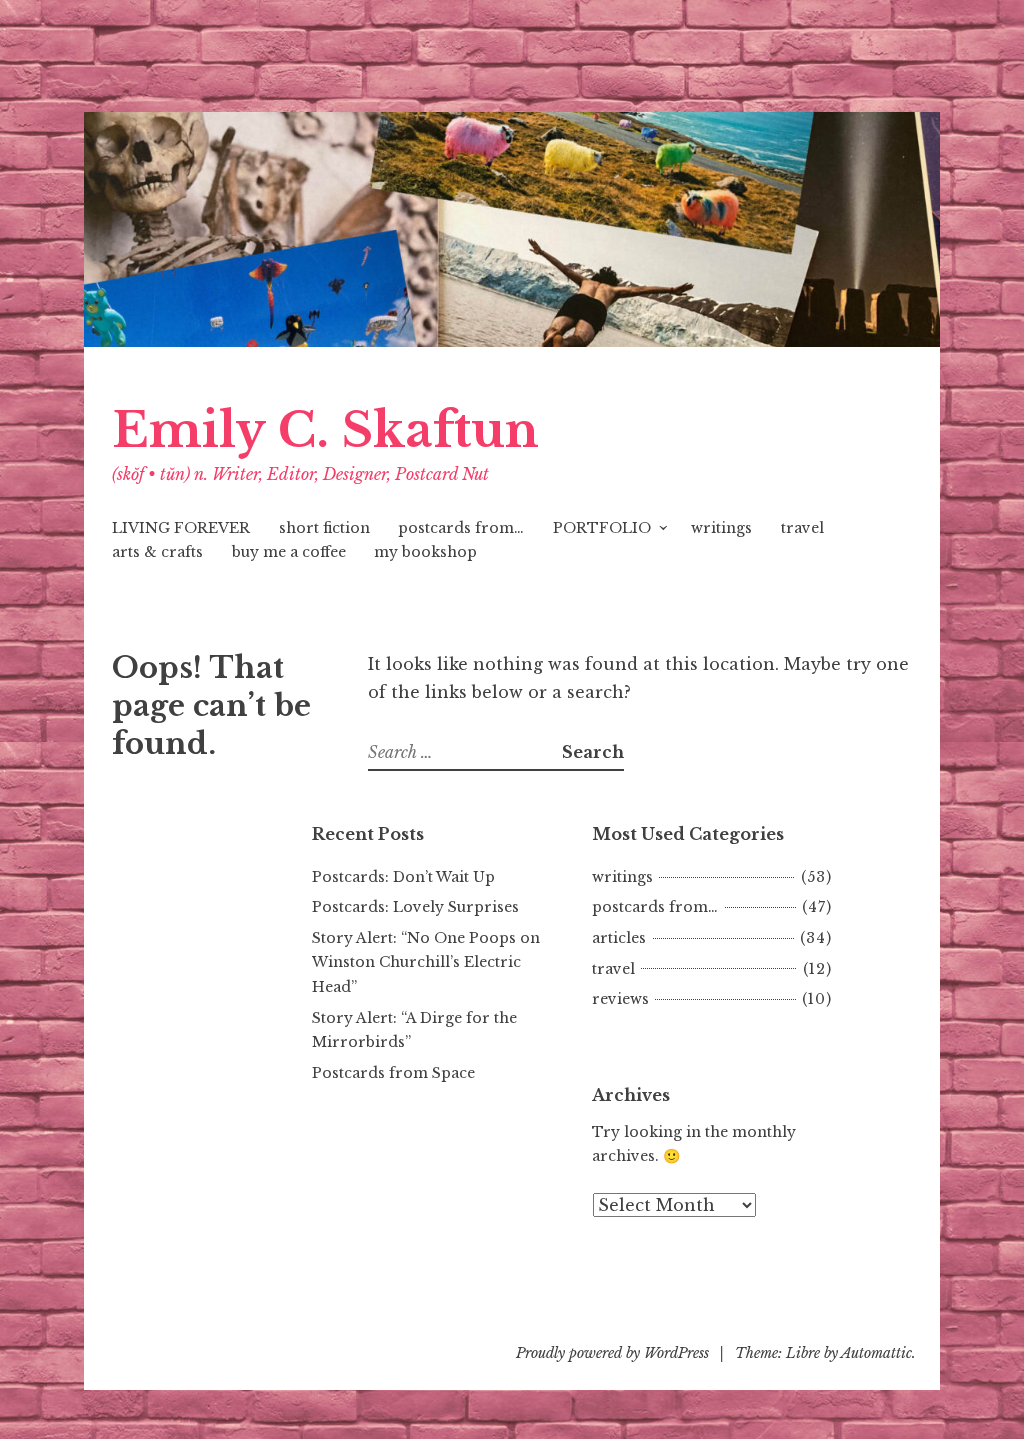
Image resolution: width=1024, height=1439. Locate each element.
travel (802, 528)
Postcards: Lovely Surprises (415, 907)
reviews (620, 999)
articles (619, 938)
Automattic (876, 1353)
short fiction (324, 528)
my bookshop (425, 552)
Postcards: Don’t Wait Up (403, 877)
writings (721, 528)
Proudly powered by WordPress (612, 1353)
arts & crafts (157, 552)
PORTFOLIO (602, 528)
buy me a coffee (289, 552)
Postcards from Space (393, 1073)
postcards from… (461, 528)
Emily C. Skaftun (325, 430)
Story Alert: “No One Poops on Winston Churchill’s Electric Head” (426, 962)
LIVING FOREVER (181, 528)
